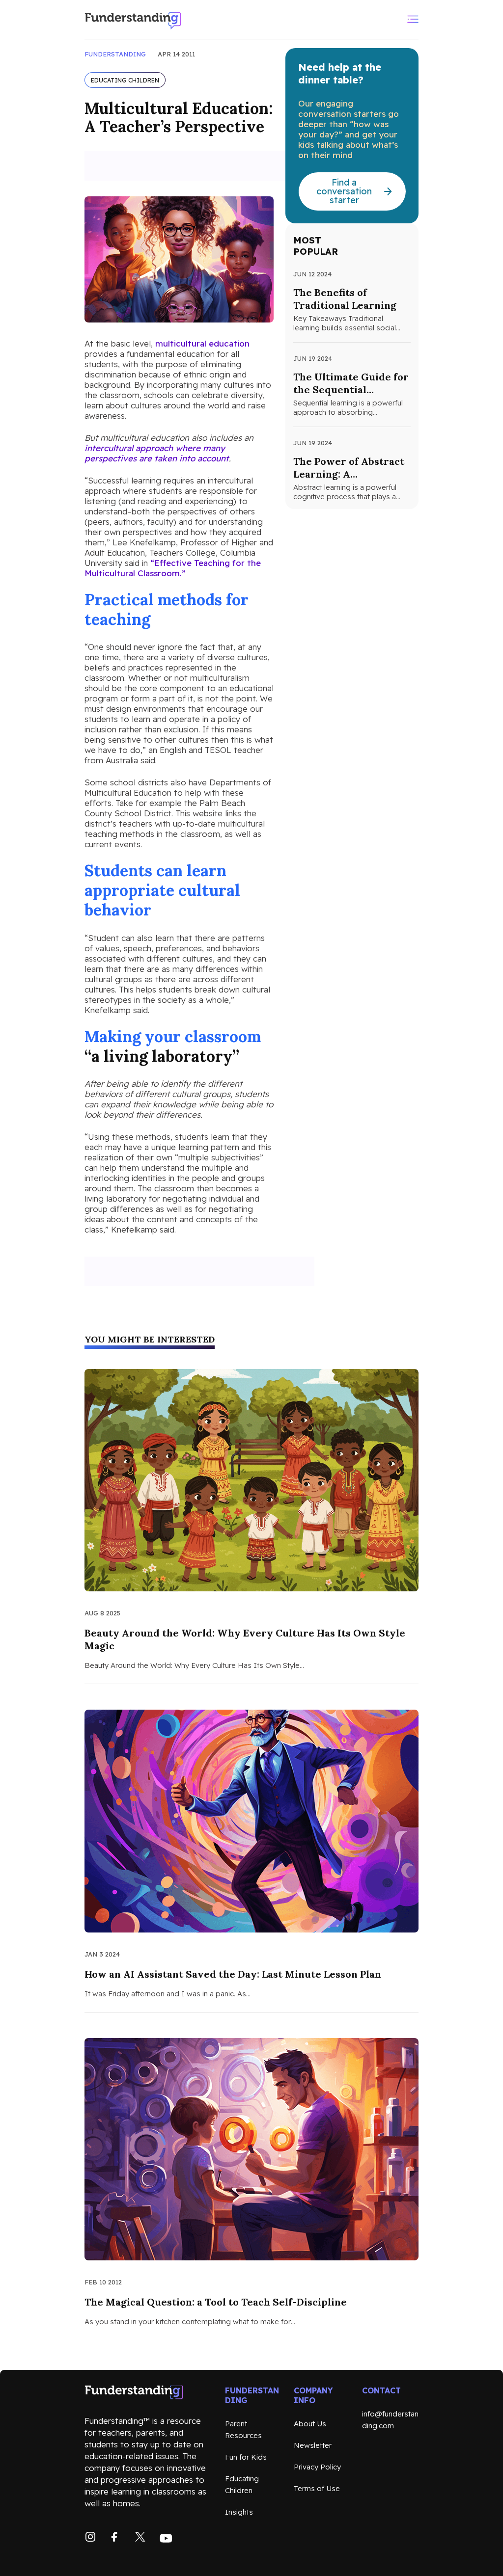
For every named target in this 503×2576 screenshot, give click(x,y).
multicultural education (202, 343)
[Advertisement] (199, 166)
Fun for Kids (246, 2457)
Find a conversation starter (344, 191)
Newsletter (313, 2445)
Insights (239, 2512)
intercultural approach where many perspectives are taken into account (157, 453)
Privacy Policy (317, 2467)
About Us (310, 2424)
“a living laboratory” (162, 1056)
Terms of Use (317, 2488)
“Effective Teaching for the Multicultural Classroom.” (173, 568)
